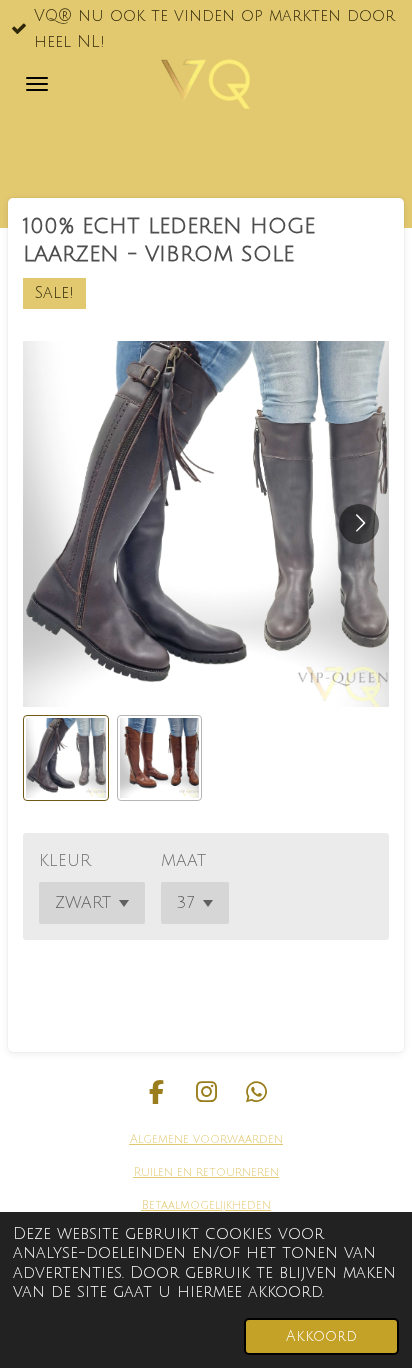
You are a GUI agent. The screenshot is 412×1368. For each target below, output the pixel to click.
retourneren (235, 1172)
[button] (66, 758)
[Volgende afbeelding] (359, 524)
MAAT (183, 861)
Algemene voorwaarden (206, 1139)
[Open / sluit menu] (37, 84)
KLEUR (65, 861)
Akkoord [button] (321, 1336)
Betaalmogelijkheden (206, 1205)
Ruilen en (163, 1172)
